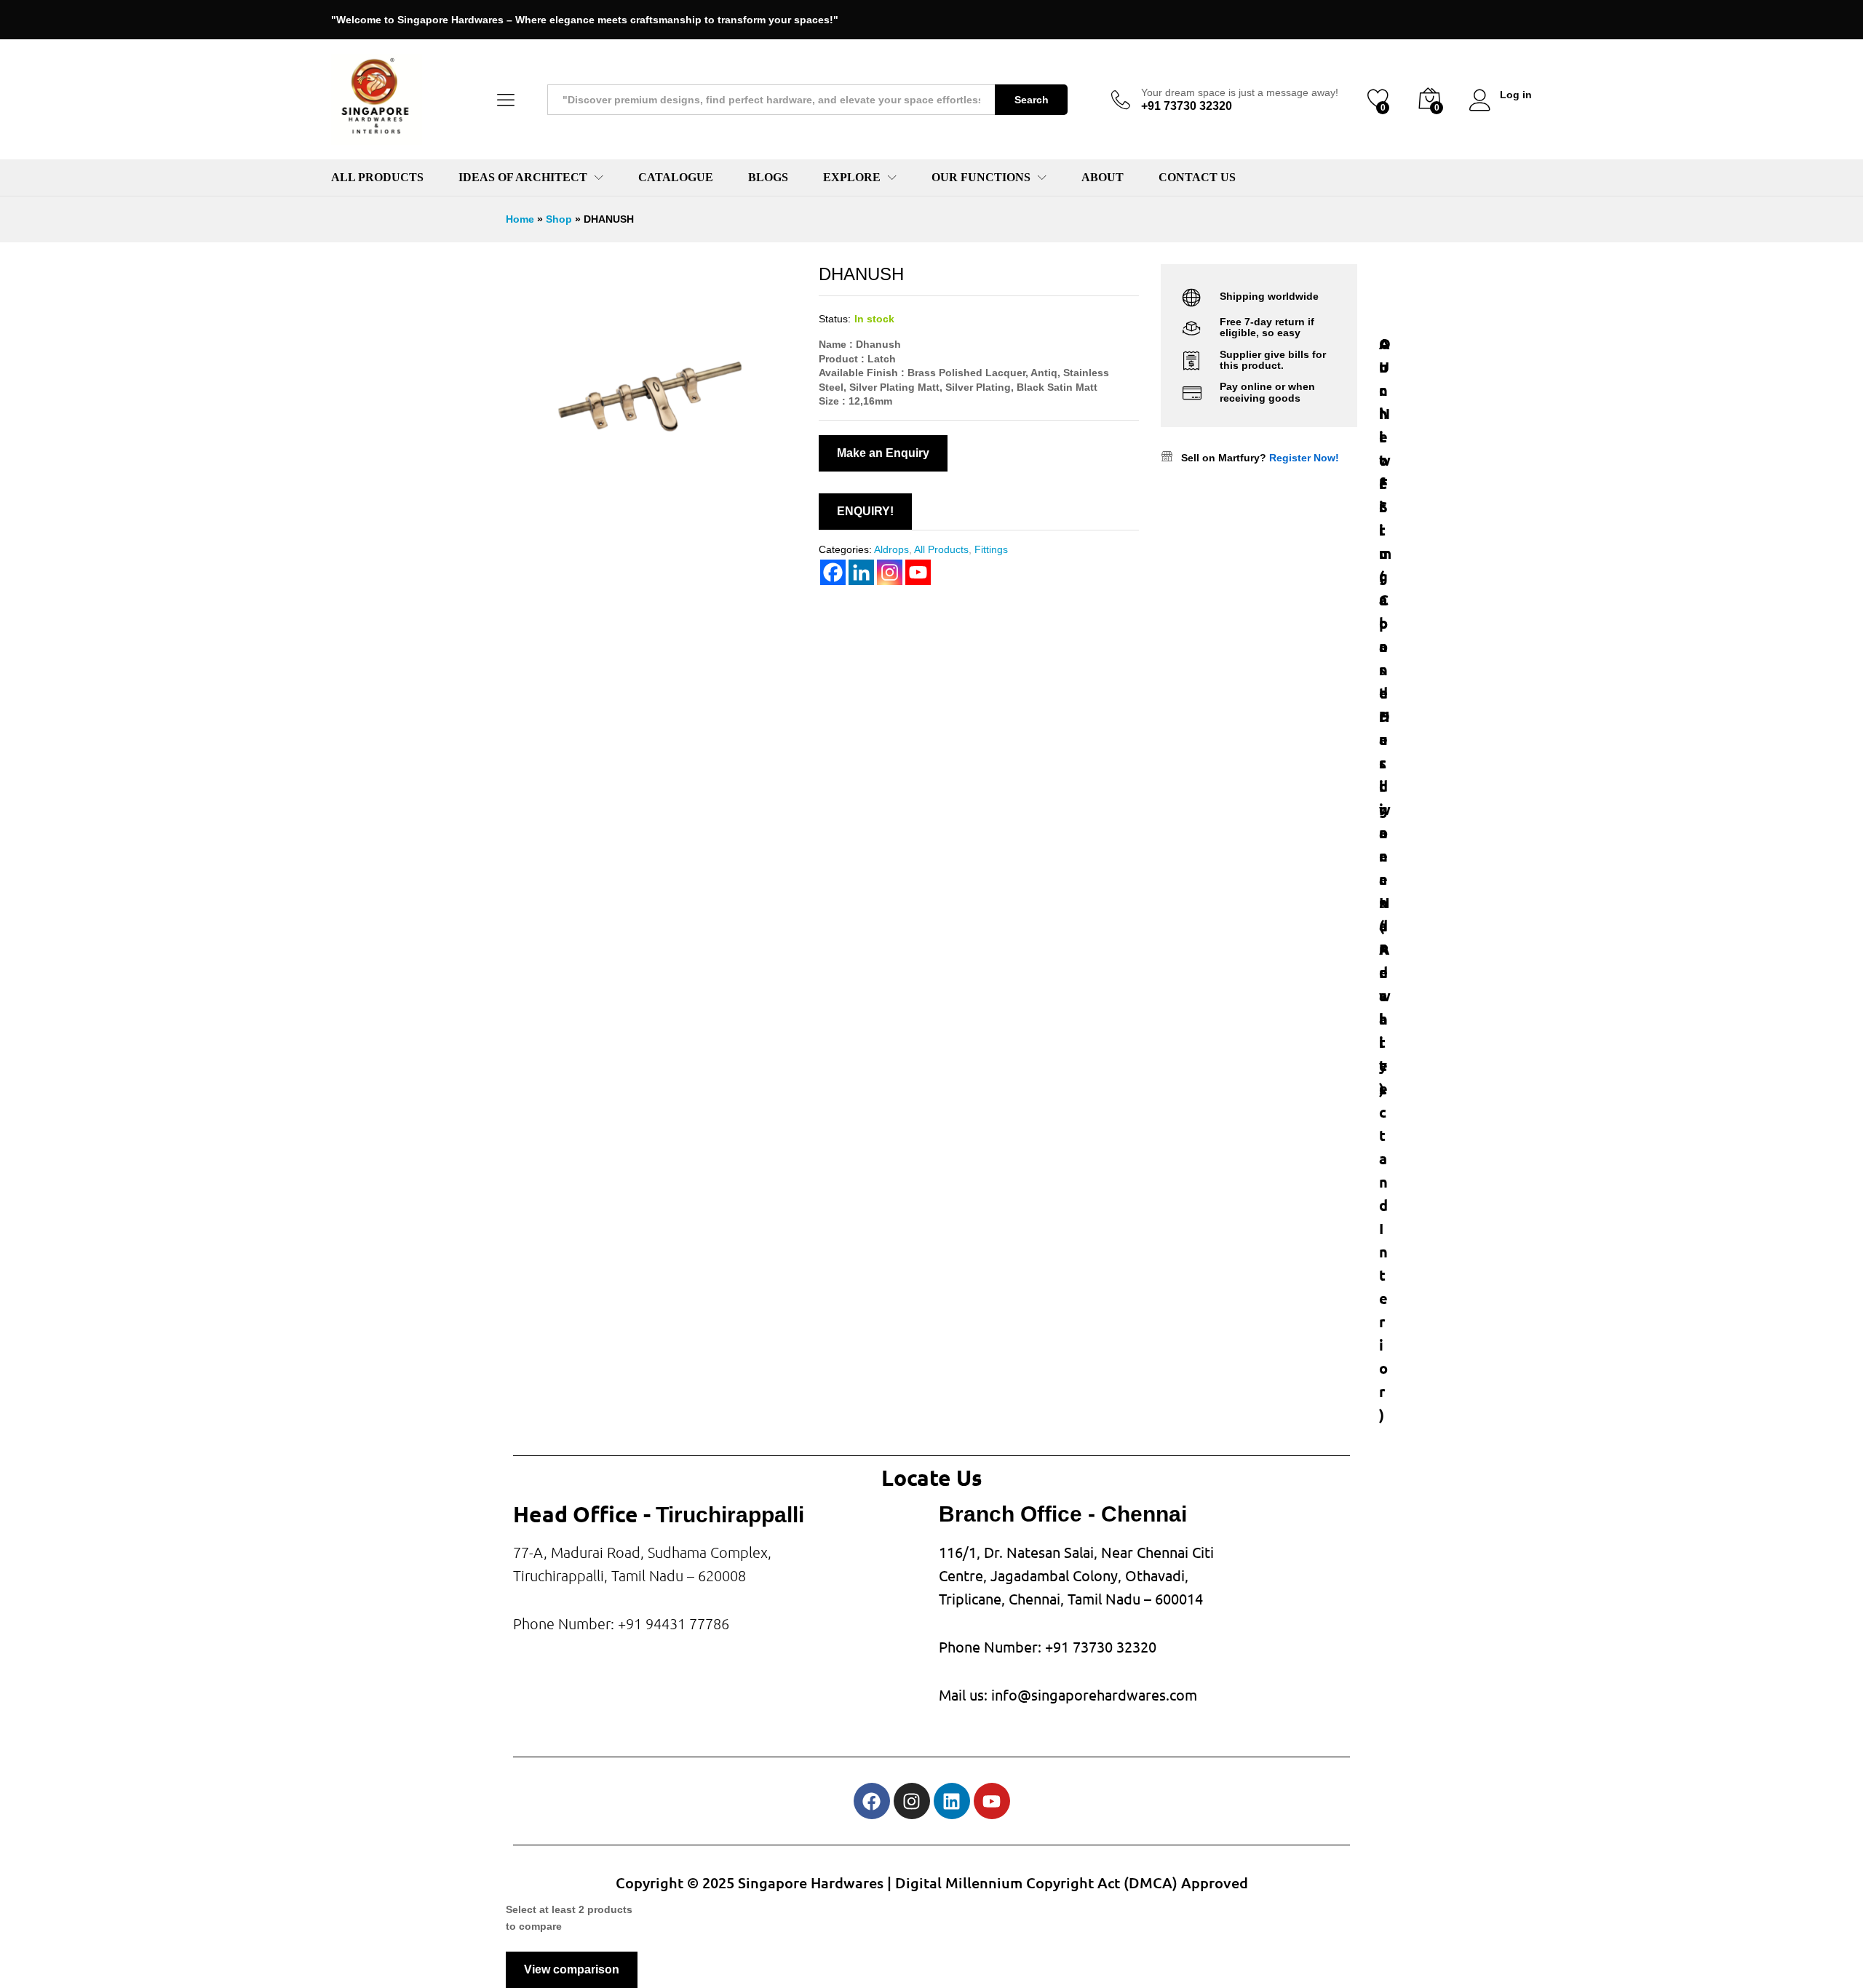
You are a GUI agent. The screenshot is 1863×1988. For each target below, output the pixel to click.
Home (520, 219)
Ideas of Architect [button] (523, 178)
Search (1032, 100)
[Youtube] (992, 1801)
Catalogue (676, 178)
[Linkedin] (952, 1801)
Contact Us (1197, 178)
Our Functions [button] (981, 178)
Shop (559, 219)
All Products (377, 178)
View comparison (572, 1969)
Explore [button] (852, 178)
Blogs (768, 178)
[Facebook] (872, 1801)
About (1103, 178)
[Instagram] (912, 1801)
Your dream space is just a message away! (1240, 92)
